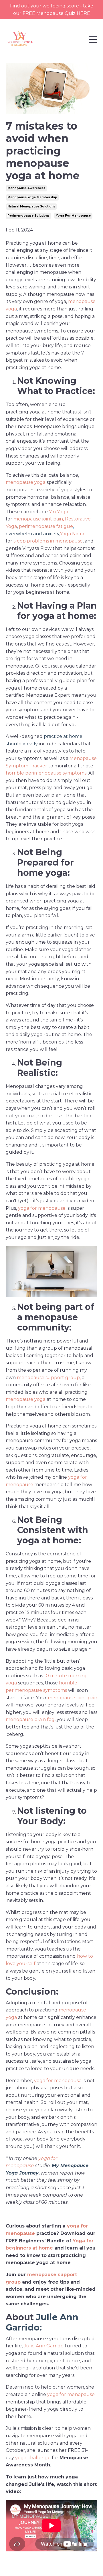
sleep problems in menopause (48, 541)
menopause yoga (26, 482)
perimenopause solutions (28, 216)
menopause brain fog (30, 1719)
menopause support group (48, 1378)
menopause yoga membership (32, 197)
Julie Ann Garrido (42, 2322)
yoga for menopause (73, 216)
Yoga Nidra (72, 534)
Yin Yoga (59, 512)
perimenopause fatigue (46, 526)
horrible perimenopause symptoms (46, 773)
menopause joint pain (38, 519)
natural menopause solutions (31, 206)
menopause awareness (26, 188)
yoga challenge (33, 2458)
